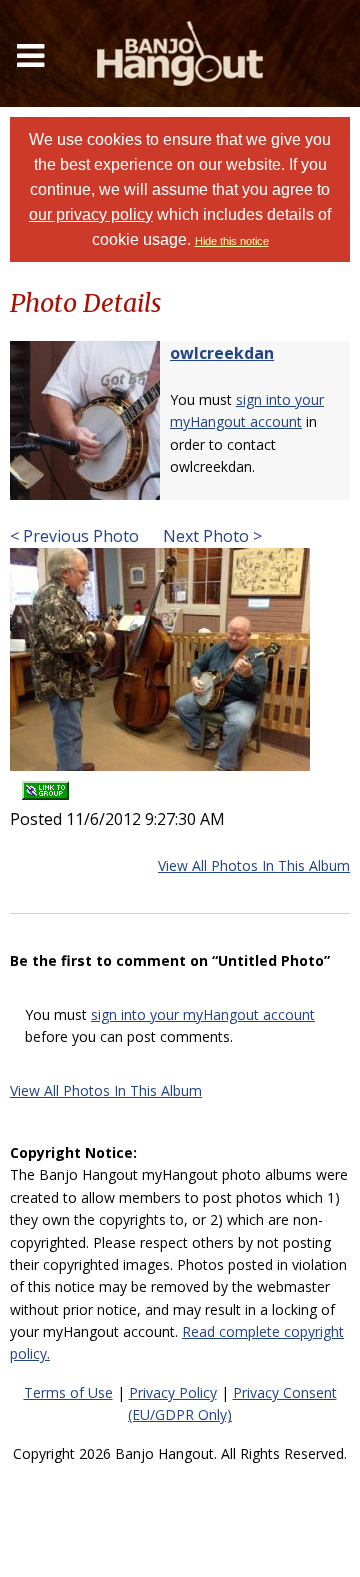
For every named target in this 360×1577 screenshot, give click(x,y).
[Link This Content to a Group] (45, 784)
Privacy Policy (173, 1392)
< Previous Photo (74, 536)
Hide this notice (232, 241)
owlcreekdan (222, 353)
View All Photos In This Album (254, 865)
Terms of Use (68, 1392)
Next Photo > (210, 536)
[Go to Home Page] (180, 53)
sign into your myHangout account (203, 1014)
